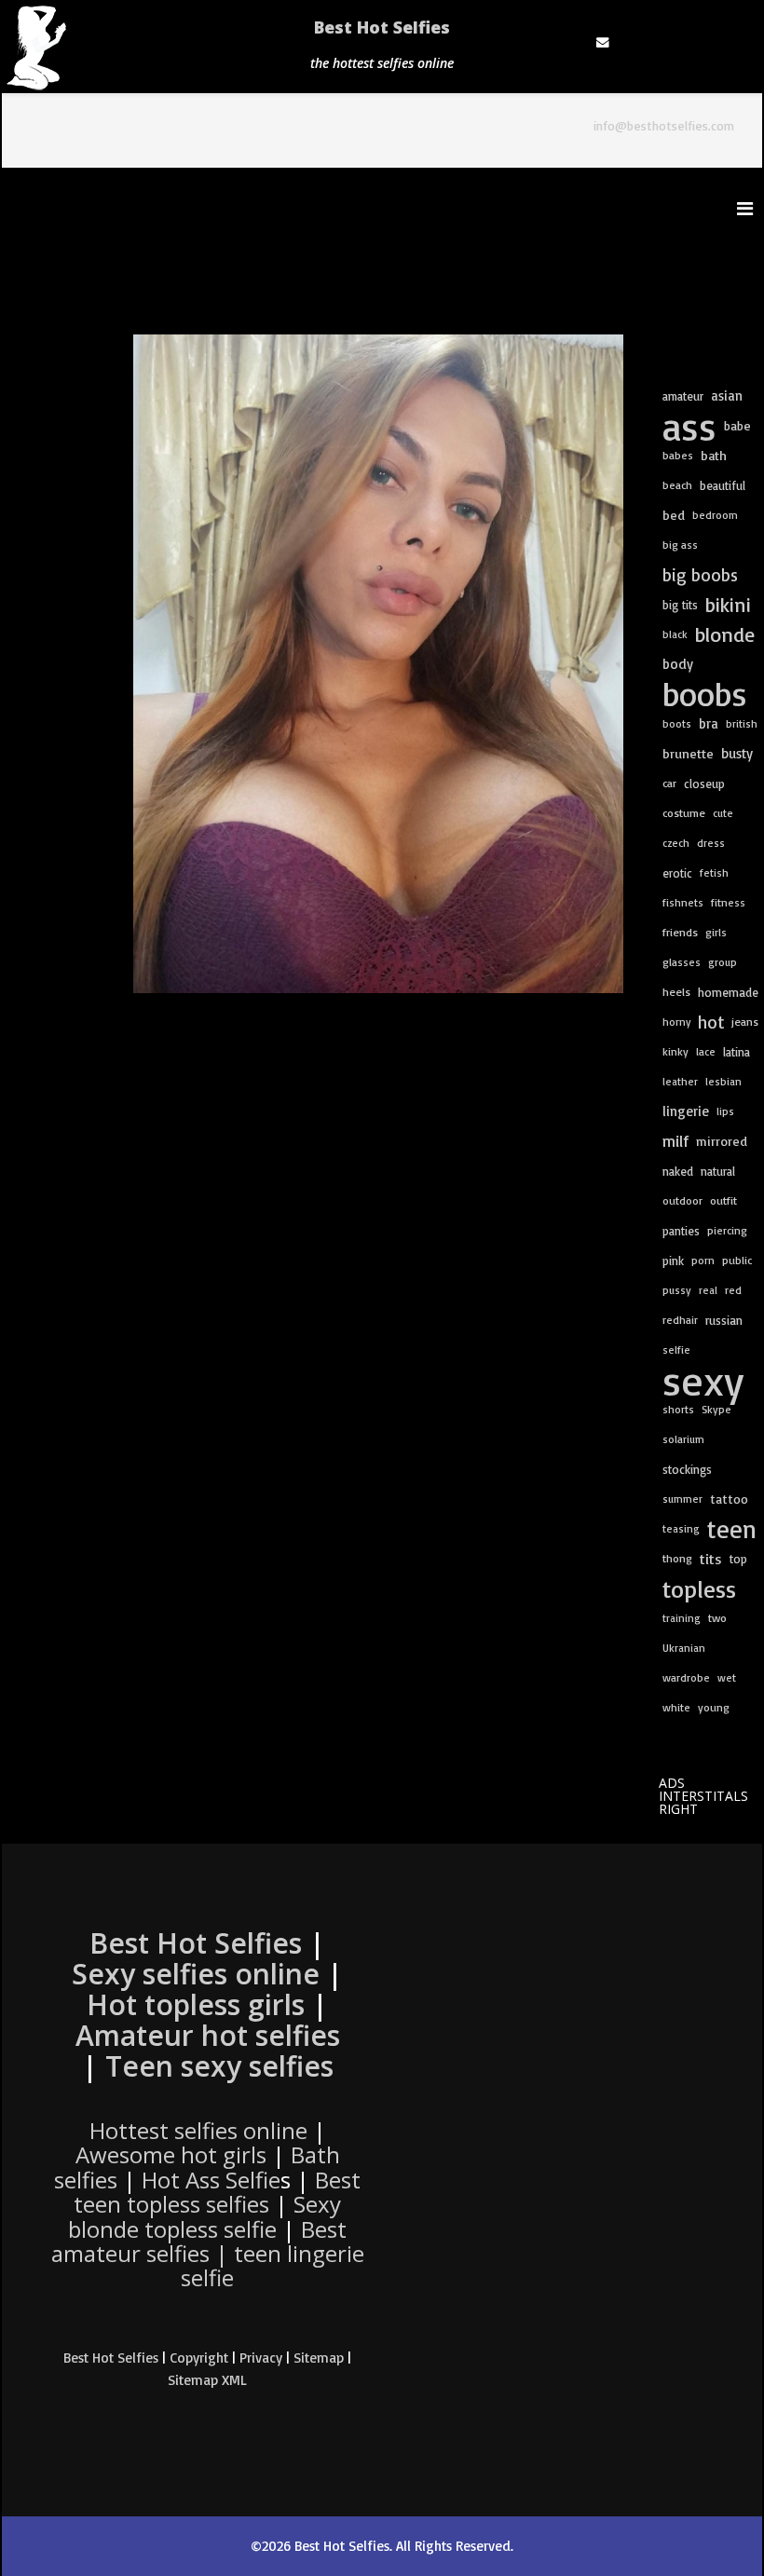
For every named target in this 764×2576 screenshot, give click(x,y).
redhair (680, 1320)
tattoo (729, 1499)
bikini (728, 604)
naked (678, 1171)
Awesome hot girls (171, 2154)
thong (677, 1558)
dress (711, 843)
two (717, 1618)
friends (680, 932)
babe (737, 425)
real (708, 1290)
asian (727, 395)
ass (689, 426)
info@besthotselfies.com (664, 125)
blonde (725, 634)
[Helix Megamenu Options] (750, 208)
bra (709, 723)
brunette (688, 754)
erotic (677, 873)
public (737, 1260)
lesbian (723, 1081)
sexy (703, 1380)
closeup (704, 784)
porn (703, 1260)
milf (675, 1141)
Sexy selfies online (196, 1974)
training (682, 1618)
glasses (682, 962)
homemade (728, 992)
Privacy (261, 2358)
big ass (680, 545)
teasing (681, 1528)
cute (723, 813)
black (675, 634)
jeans (745, 1022)
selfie (676, 1349)
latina (737, 1052)
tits (711, 1559)
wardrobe (686, 1677)
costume (684, 813)
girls (716, 932)
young (714, 1707)
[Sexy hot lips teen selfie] (378, 664)
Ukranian (684, 1648)
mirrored (722, 1141)
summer (682, 1499)
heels (676, 992)
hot (711, 1022)
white (676, 1707)
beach (677, 485)
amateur (683, 396)
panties (681, 1231)
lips (725, 1111)
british (742, 723)
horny (676, 1022)
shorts (678, 1409)
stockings (687, 1469)
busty (737, 753)
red (733, 1290)
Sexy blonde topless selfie (205, 2216)
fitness (728, 902)
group (723, 962)
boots (677, 723)
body (678, 664)
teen (732, 1529)
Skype (716, 1409)
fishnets (683, 902)
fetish (714, 872)
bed (674, 515)
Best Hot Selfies (382, 27)
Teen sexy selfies (219, 2066)
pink (673, 1261)
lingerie (686, 1111)
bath (714, 456)
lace (706, 1051)
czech (676, 843)
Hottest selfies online (198, 2130)
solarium (683, 1439)
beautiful (723, 485)
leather (680, 1081)
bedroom (715, 515)
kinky (675, 1051)
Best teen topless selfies (217, 2192)
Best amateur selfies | (208, 2254)
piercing (727, 1230)
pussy (677, 1290)
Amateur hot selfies (208, 2035)
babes (678, 455)
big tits (680, 605)
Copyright (199, 2358)
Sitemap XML (207, 2380)
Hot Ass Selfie (211, 2180)
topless (699, 1588)
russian (724, 1320)
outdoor (682, 1200)
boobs (705, 694)
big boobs (700, 575)
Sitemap (319, 2358)
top (738, 1559)
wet (727, 1677)
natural (718, 1171)
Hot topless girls (196, 2004)
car (669, 783)
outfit (723, 1200)
